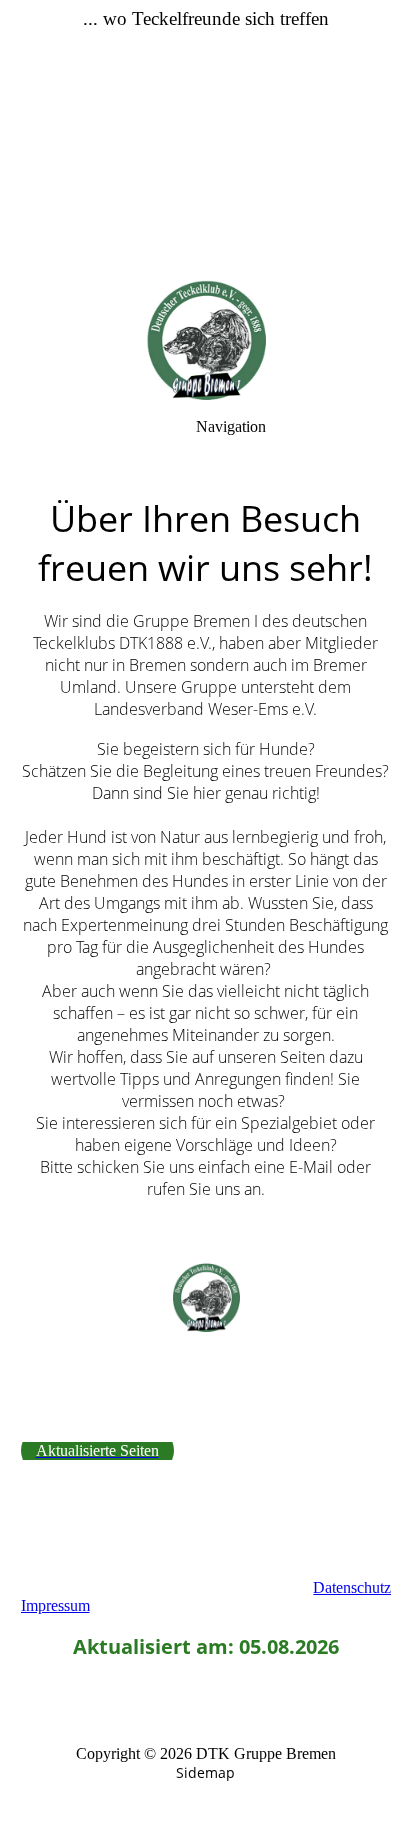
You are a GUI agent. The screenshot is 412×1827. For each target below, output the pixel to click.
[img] (206, 140)
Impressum (55, 1605)
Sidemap (205, 1772)
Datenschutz (352, 1587)
